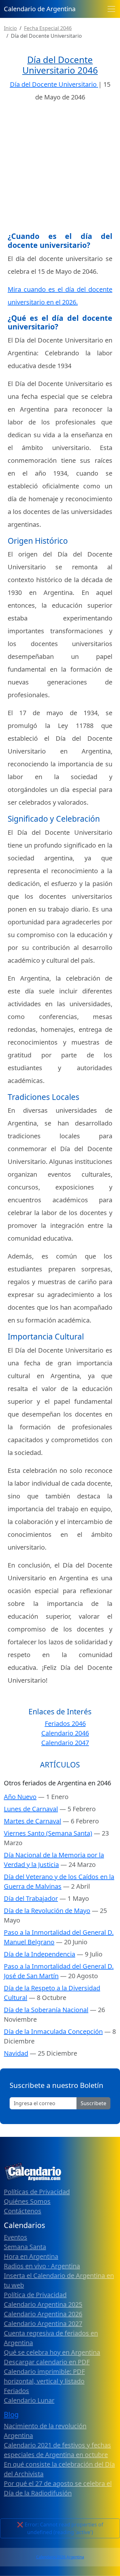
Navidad (16, 2053)
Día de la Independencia (40, 1954)
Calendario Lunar (29, 2400)
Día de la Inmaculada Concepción (53, 2031)
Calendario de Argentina (40, 9)
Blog (11, 2414)
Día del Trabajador (31, 1898)
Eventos (16, 2237)
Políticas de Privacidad (37, 2192)
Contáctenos (23, 2211)
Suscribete (93, 2103)
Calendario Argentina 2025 (43, 2304)
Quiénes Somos (27, 2201)
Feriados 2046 (65, 1723)
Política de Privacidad (35, 2295)
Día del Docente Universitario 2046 (60, 65)
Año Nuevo (20, 1797)
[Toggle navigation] (111, 9)
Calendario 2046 (65, 1733)
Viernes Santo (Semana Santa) (48, 1833)
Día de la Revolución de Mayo (47, 1911)
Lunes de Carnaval (31, 1809)
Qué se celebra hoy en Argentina (52, 2352)
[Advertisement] (60, 169)
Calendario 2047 (65, 1743)
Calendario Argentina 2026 (43, 2314)
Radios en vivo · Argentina (42, 2266)
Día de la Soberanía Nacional (46, 2010)
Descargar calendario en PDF (47, 2362)
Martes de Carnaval (32, 1821)
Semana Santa (25, 2247)
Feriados (16, 2391)
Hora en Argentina (31, 2256)
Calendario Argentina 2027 (43, 2323)
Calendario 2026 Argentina (60, 2557)
